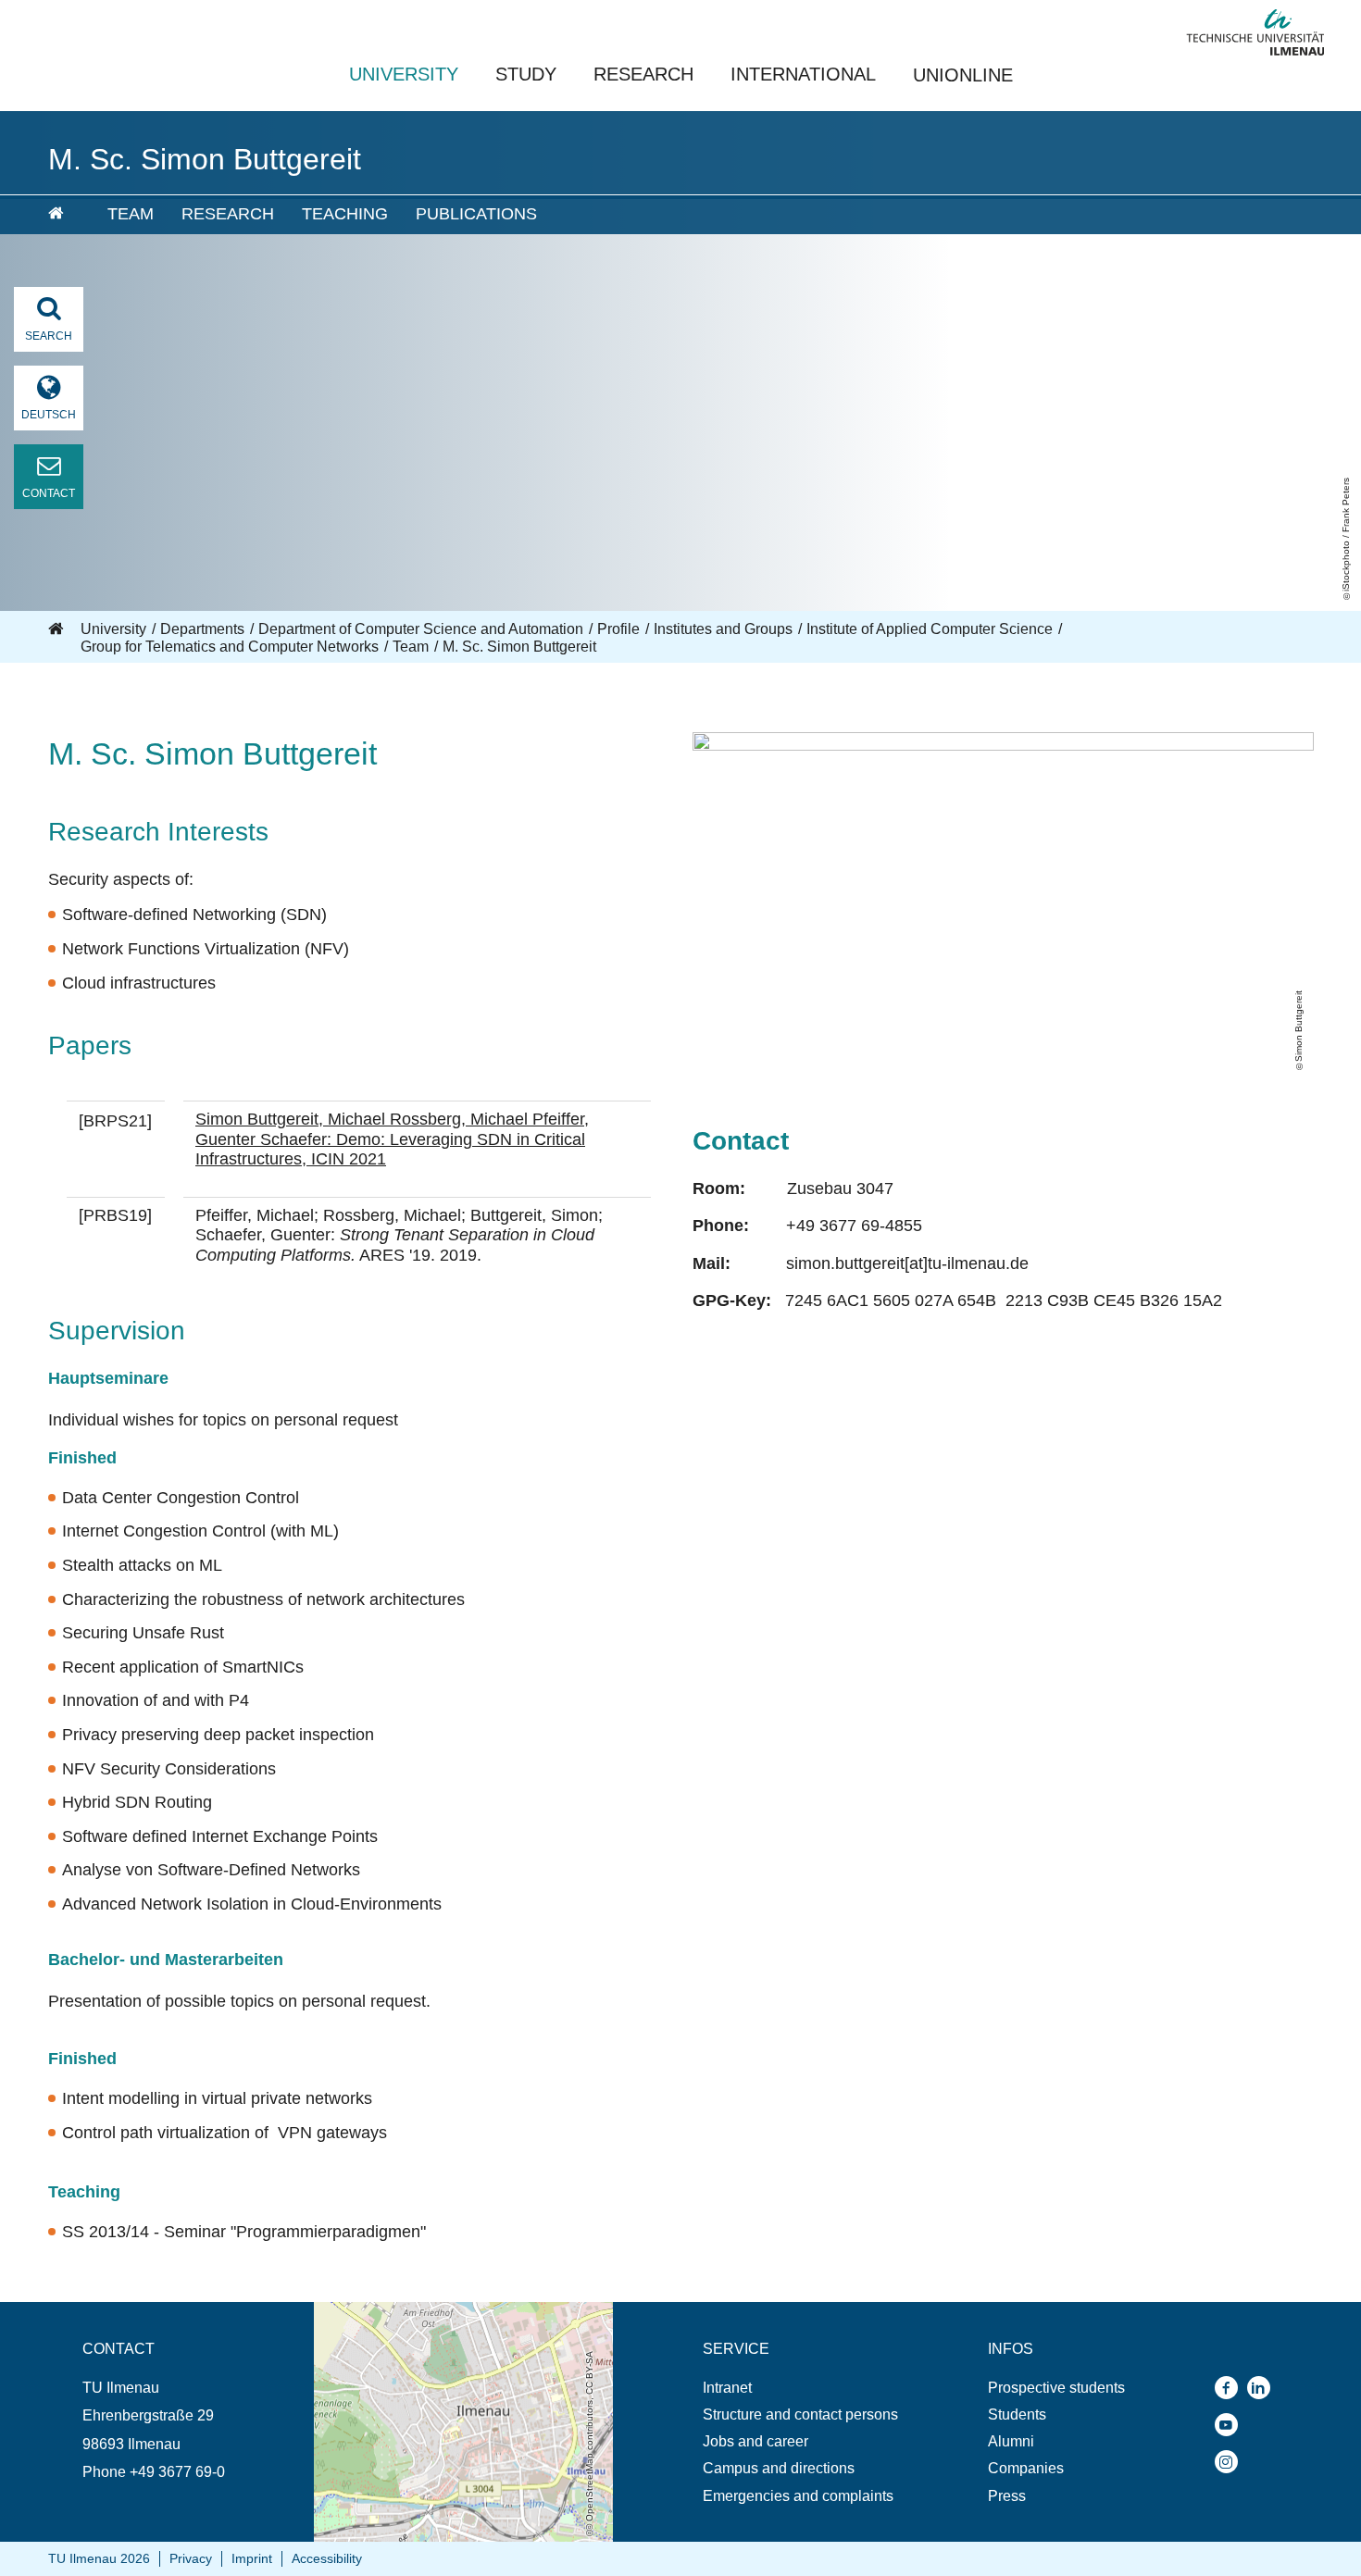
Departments (202, 629)
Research (643, 74)
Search (49, 336)
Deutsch (49, 415)
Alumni (1011, 2441)
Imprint (252, 2558)
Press (1007, 2496)
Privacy (191, 2558)
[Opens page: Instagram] (1231, 2462)
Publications (476, 214)
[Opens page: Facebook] (1231, 2388)
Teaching (345, 214)
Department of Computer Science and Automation (421, 629)
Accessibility (327, 2558)
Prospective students (1056, 2388)
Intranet (727, 2388)
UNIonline (963, 75)
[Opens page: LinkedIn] (1263, 2388)
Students (1017, 2414)
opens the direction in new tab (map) (433, 2311)
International (803, 74)
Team (131, 214)
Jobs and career (755, 2441)
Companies (1026, 2468)
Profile (618, 629)
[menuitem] (65, 215)
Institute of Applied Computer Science (930, 629)
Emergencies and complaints (798, 2496)
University (404, 74)
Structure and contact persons (800, 2414)
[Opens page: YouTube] (1231, 2425)
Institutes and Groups (723, 629)
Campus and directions (779, 2468)
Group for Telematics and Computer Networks (230, 647)
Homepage (57, 629)
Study (526, 74)
